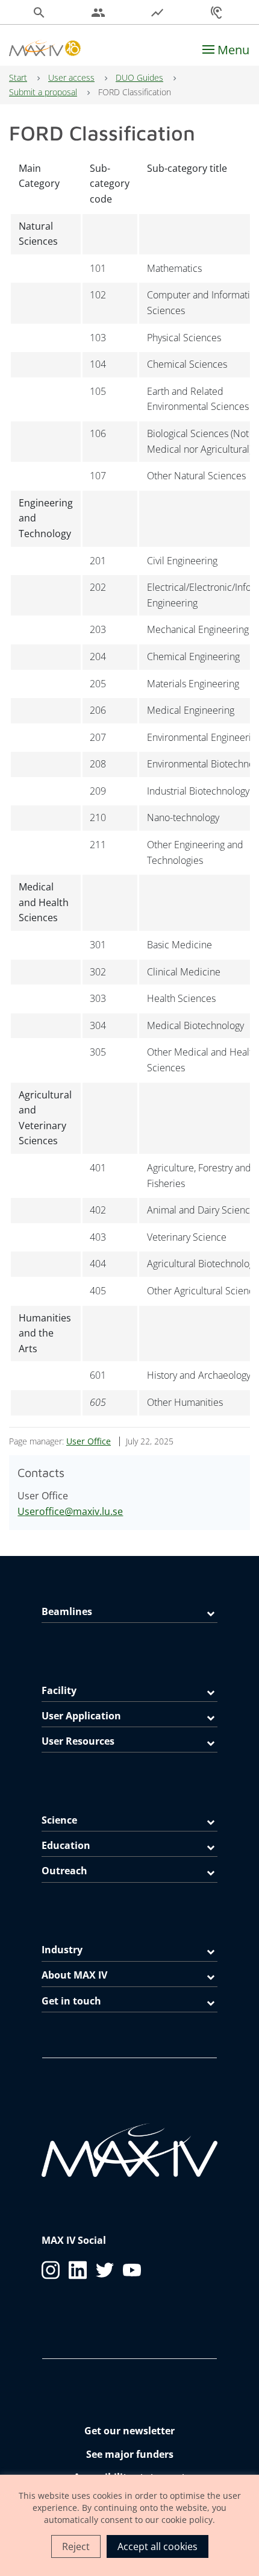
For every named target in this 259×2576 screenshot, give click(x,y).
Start (18, 77)
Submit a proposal (43, 92)
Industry (62, 1950)
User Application (81, 1716)
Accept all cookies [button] (158, 2546)
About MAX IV (74, 1975)
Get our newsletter (129, 2431)
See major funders (130, 2454)
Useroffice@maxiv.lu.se (70, 1511)
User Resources (78, 1741)
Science (59, 1820)
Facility (59, 1690)
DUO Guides (139, 77)
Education (66, 1845)
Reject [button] (76, 2546)
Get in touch (71, 2001)
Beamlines (67, 1611)
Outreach (64, 1871)
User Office (89, 1441)
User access (71, 77)
